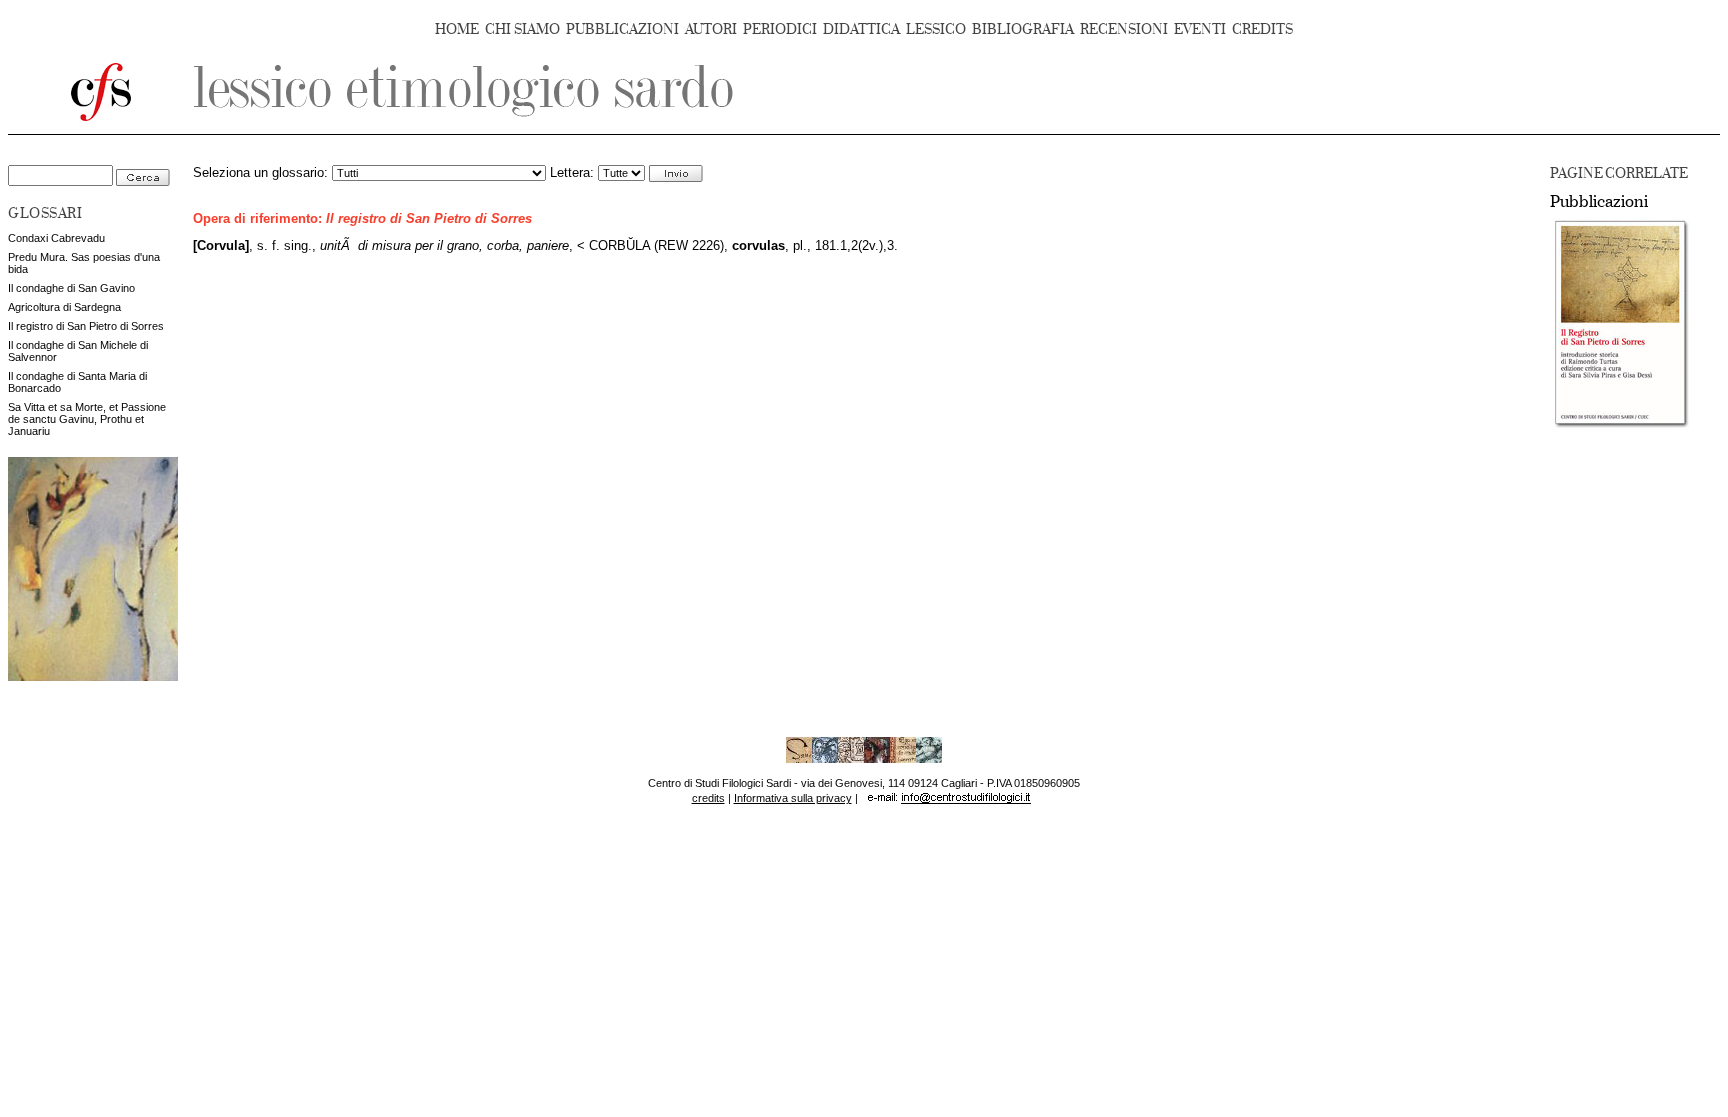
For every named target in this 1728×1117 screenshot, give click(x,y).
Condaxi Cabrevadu (56, 238)
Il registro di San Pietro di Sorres (86, 326)
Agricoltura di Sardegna (64, 307)
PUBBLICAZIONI (622, 29)
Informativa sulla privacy (793, 798)
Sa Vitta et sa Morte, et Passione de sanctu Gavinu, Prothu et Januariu (87, 419)
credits (708, 798)
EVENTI (1200, 29)
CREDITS (1262, 29)
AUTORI (711, 29)
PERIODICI (780, 29)
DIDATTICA (861, 29)
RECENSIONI (1124, 29)
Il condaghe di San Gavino (71, 288)
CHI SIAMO (522, 29)
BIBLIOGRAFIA (1023, 29)
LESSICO (936, 29)
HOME (457, 29)
